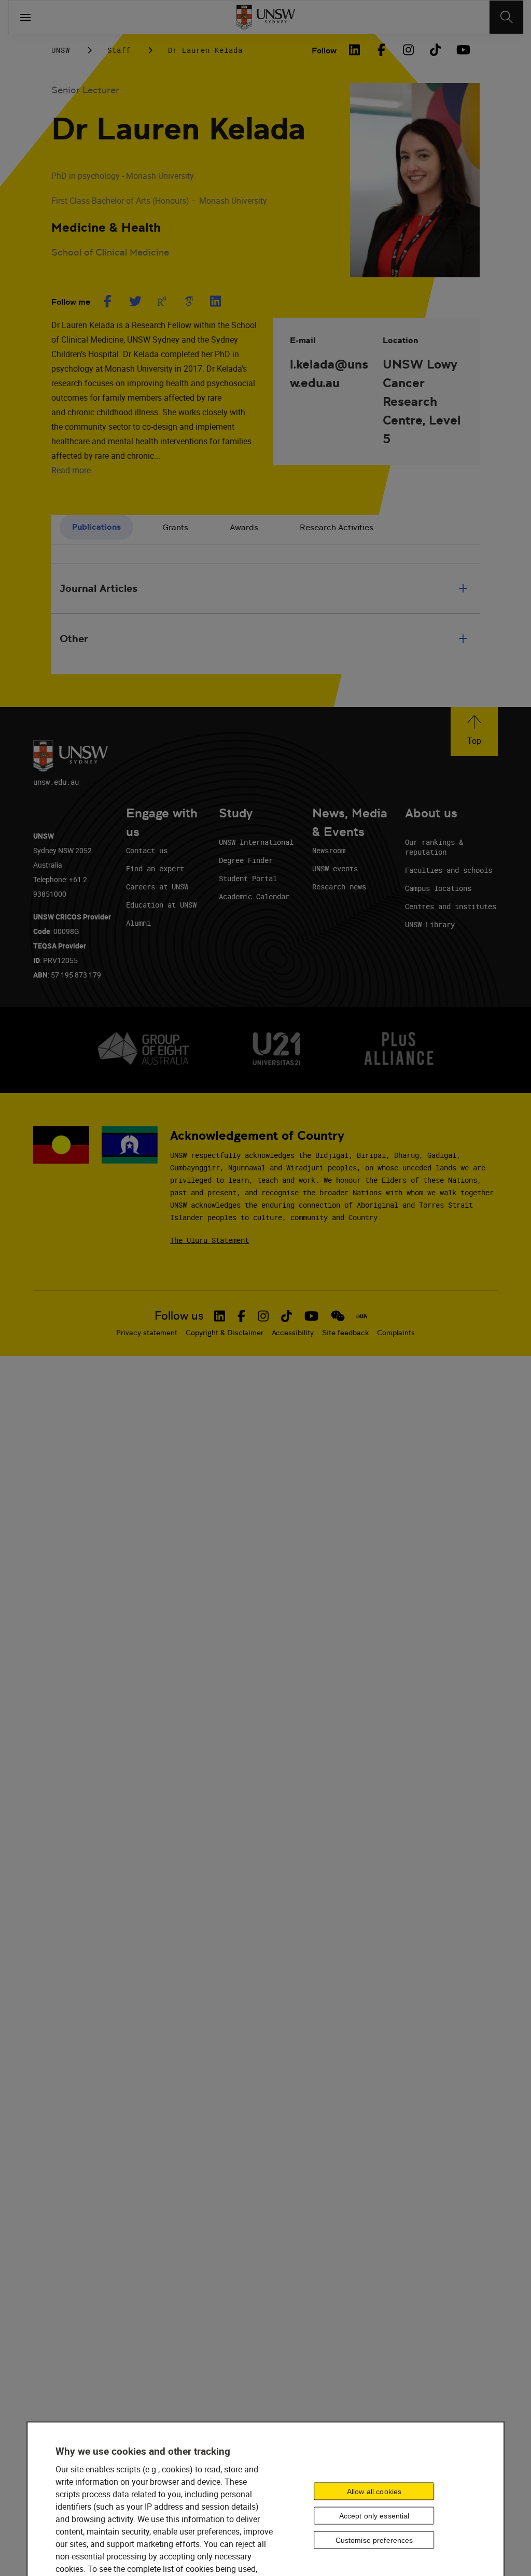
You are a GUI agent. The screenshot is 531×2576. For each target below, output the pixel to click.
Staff (119, 50)
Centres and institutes (451, 906)
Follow (324, 51)
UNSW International (256, 842)
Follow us (179, 1316)
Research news (339, 887)
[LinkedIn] (354, 50)
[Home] (266, 17)
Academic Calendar (254, 896)
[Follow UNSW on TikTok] (287, 1316)
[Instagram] (408, 50)
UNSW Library (430, 924)
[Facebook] (381, 50)
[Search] (506, 17)
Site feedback (345, 1333)
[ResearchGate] (162, 301)
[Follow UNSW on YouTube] (311, 1316)
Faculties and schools (449, 870)
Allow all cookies (374, 2492)
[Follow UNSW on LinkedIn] (220, 1316)
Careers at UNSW (157, 887)
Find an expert (155, 868)
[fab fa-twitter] (135, 301)
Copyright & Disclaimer (225, 1333)
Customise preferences (374, 2540)
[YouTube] (462, 50)
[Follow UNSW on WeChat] (338, 1316)
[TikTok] (435, 50)
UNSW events (335, 868)
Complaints (396, 1333)
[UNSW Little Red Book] (362, 1316)
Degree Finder (246, 860)
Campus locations (438, 888)
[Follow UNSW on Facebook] (241, 1316)
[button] (474, 732)
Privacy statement (147, 1333)
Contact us (147, 850)
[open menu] (25, 17)
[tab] (96, 527)
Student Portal (248, 878)
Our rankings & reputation (434, 847)
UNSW (61, 50)
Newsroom (329, 850)
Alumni (138, 923)
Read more (71, 470)
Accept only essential (374, 2516)
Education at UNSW (161, 905)
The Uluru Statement (209, 1240)
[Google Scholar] (189, 301)
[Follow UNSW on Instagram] (263, 1316)
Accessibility (293, 1333)
